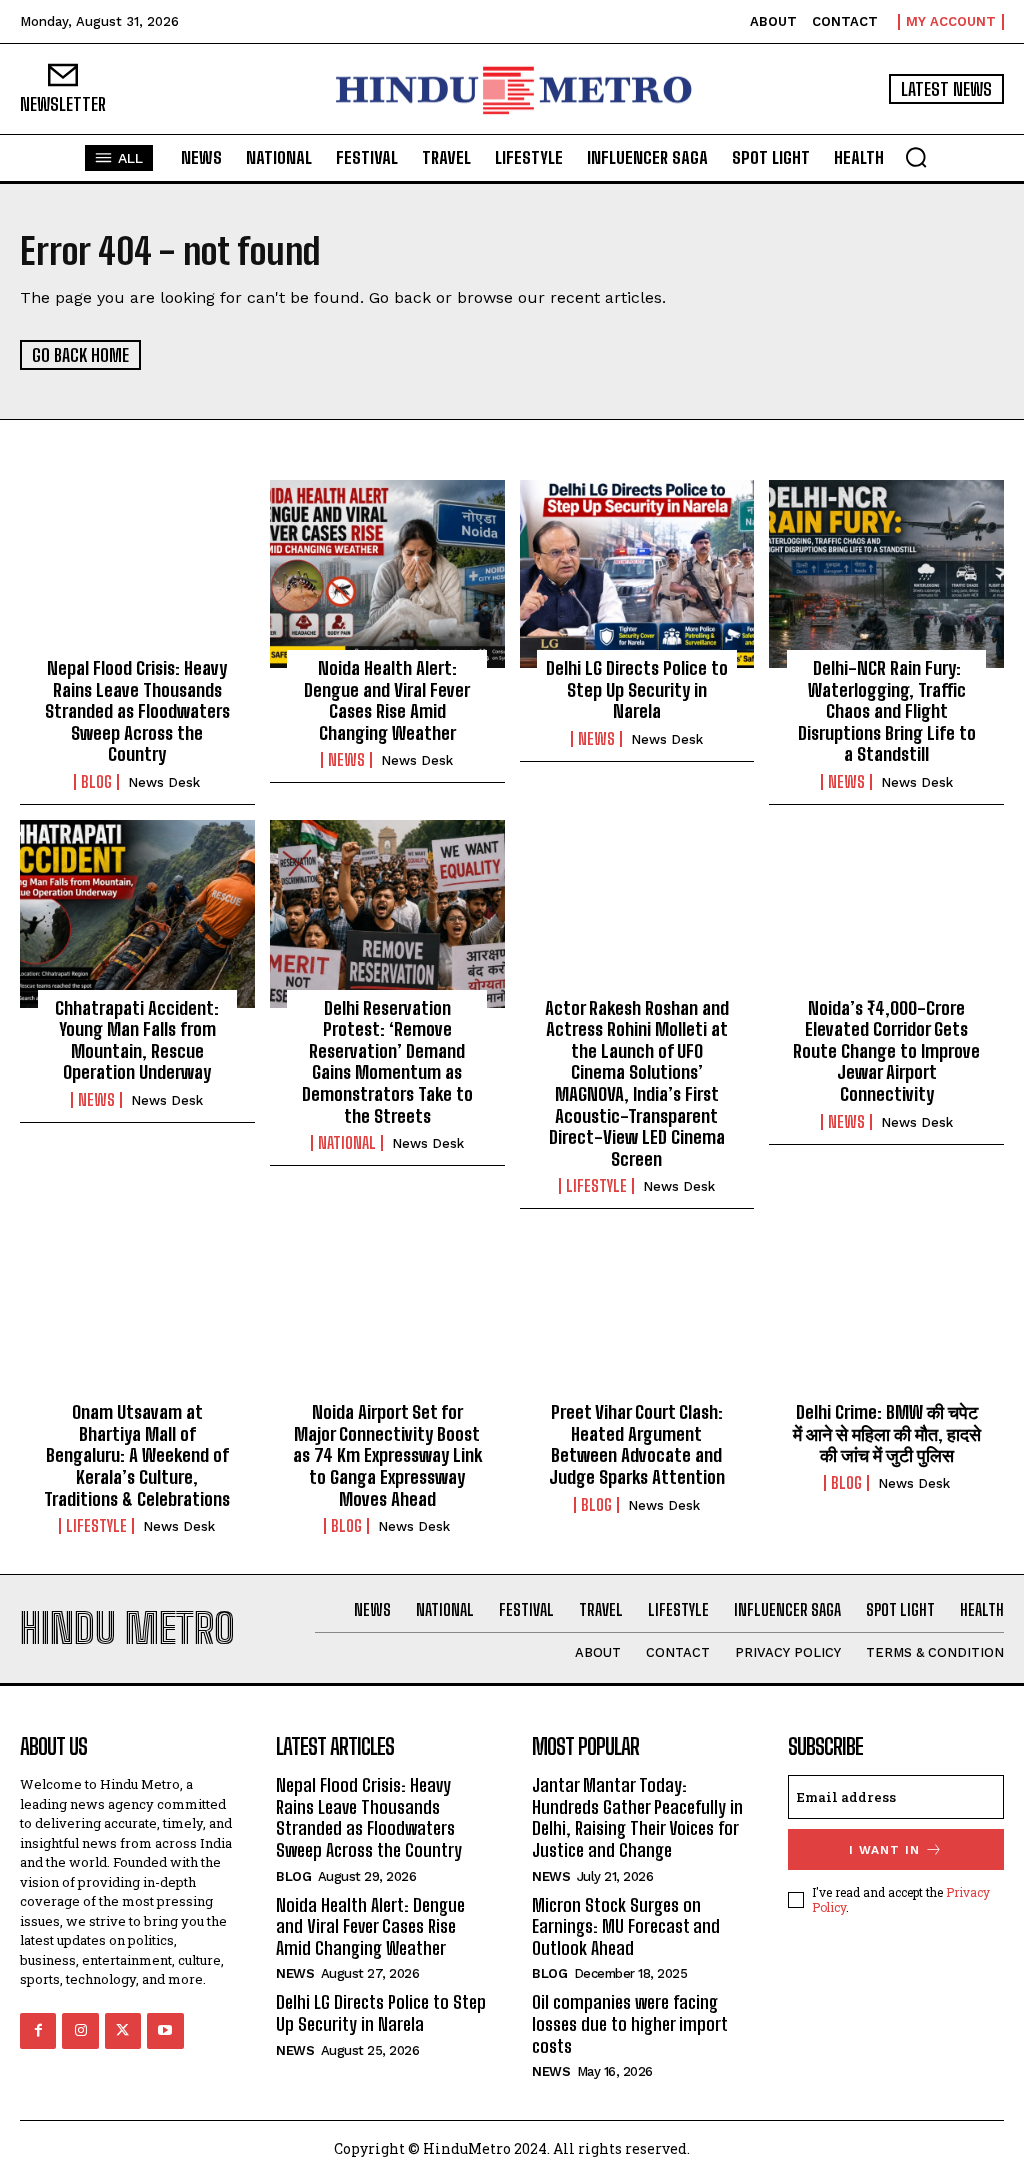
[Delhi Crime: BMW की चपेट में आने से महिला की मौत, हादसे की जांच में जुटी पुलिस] (886, 1318)
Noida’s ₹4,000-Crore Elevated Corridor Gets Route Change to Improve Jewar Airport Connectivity (886, 1051)
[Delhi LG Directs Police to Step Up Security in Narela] (637, 574)
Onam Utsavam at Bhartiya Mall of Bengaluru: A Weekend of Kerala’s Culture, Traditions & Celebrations (137, 1455)
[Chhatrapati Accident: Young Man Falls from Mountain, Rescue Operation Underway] (137, 914)
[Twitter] (123, 2031)
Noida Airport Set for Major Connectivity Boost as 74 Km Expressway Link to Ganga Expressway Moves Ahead (387, 1455)
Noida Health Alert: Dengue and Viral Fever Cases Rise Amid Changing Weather (387, 700)
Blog (96, 782)
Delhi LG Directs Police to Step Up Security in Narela (637, 689)
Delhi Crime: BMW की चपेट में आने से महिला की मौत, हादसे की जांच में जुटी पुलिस (887, 1433)
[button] (916, 157)
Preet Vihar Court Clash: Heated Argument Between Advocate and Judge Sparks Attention (637, 1444)
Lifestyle (596, 1186)
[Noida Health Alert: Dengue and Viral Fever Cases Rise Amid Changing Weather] (387, 574)
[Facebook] (38, 2031)
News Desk (164, 782)
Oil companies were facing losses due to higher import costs (630, 2023)
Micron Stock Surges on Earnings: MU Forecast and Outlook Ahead (626, 1926)
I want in (884, 1850)
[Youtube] (165, 2031)
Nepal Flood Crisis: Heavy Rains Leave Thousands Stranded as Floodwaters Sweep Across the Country (137, 711)
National (347, 1143)
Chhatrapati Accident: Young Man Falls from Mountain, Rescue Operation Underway (137, 1040)
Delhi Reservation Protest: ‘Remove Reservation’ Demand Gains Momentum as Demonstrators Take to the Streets (387, 1062)
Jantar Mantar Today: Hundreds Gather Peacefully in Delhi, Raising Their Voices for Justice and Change (637, 1817)
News (346, 760)
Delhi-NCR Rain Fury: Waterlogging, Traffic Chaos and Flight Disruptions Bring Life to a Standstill (887, 711)
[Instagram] (80, 2031)
